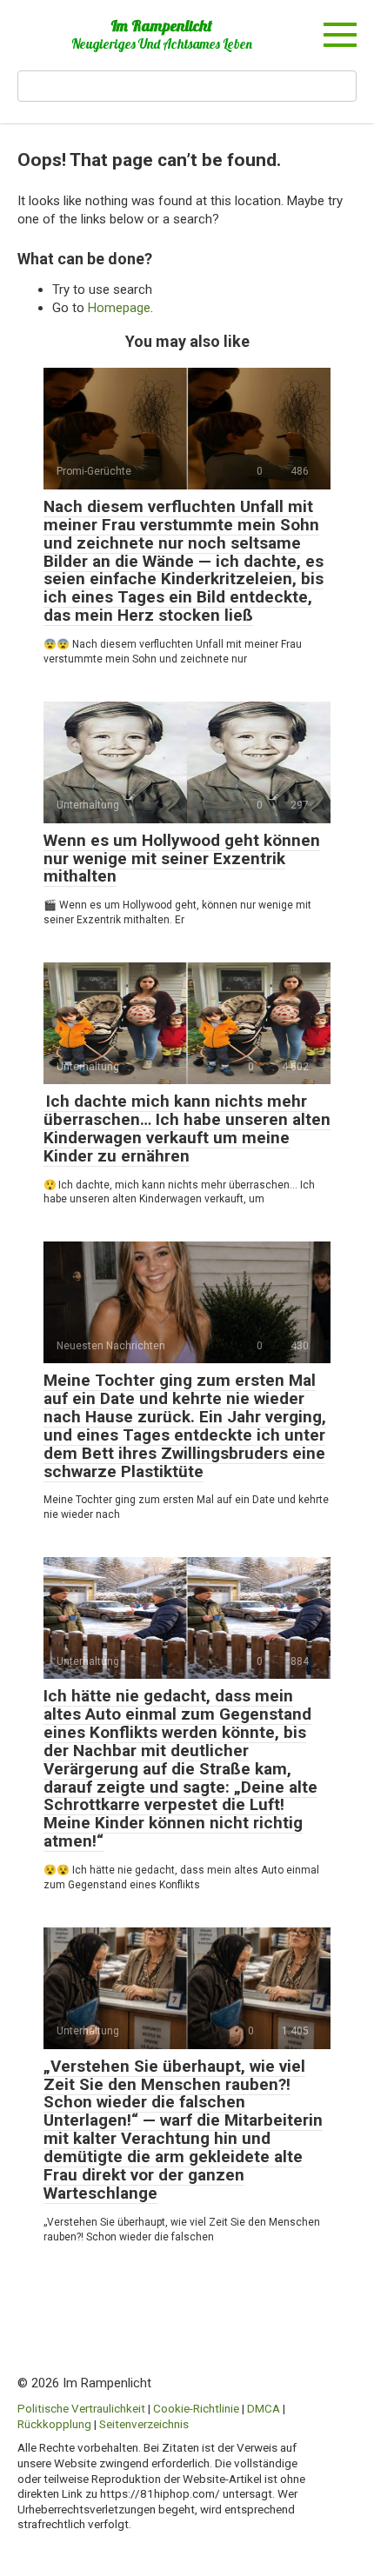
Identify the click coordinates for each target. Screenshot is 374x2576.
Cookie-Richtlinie (196, 2408)
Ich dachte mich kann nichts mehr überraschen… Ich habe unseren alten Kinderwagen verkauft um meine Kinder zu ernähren (187, 1128)
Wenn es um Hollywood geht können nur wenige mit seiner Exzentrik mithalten (182, 859)
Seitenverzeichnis (144, 2424)
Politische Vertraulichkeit (81, 2408)
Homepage (119, 308)
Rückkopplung (54, 2424)
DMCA (264, 2408)
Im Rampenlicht (161, 26)
